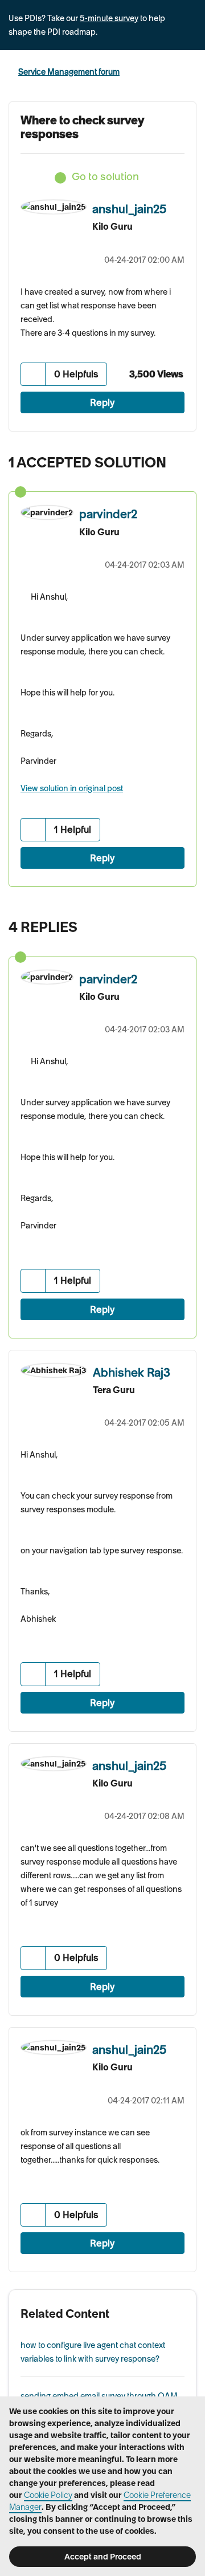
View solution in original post (72, 788)
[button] (33, 374)
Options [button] (189, 72)
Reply (102, 402)
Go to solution (105, 176)
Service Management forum (69, 72)
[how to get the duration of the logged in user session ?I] (162, 924)
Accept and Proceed (103, 2557)
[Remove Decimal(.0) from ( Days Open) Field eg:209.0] (185, 924)
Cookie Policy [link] (48, 2495)
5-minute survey (109, 18)
